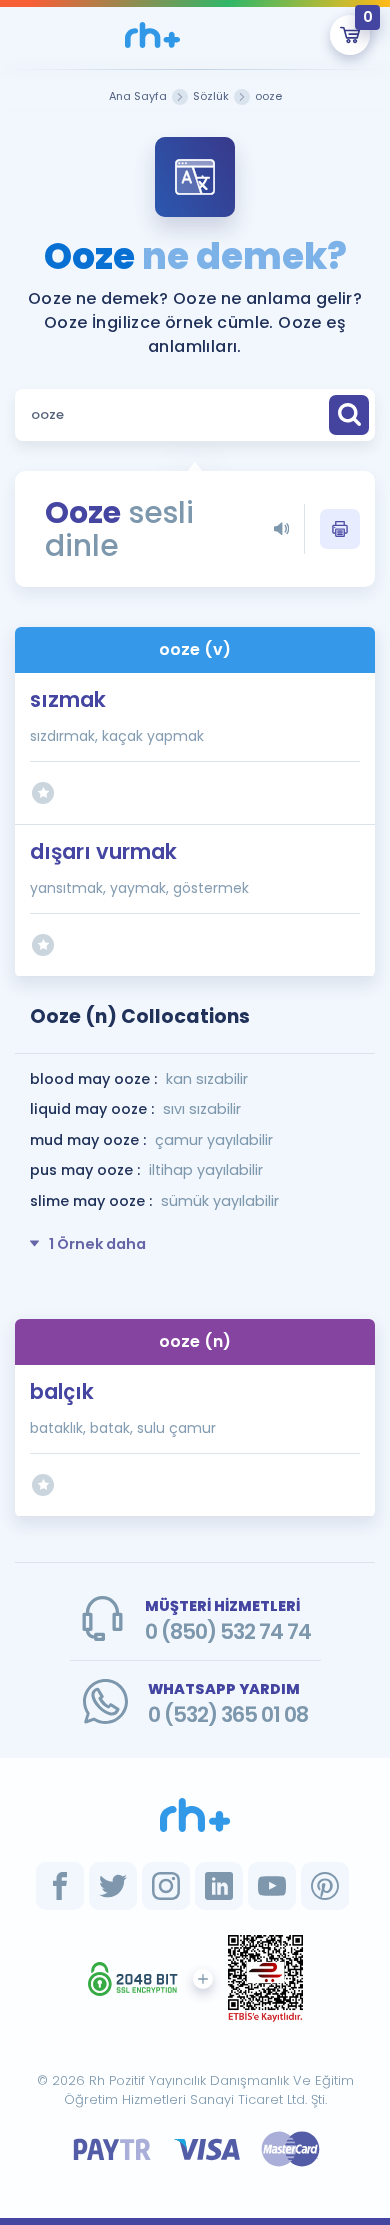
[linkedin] (219, 1886)
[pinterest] (325, 1886)
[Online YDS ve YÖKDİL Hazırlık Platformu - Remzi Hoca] (195, 1815)
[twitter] (113, 1886)
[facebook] (60, 1886)
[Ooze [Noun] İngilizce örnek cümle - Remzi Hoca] (152, 35)
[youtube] (272, 1886)
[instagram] (166, 1886)
